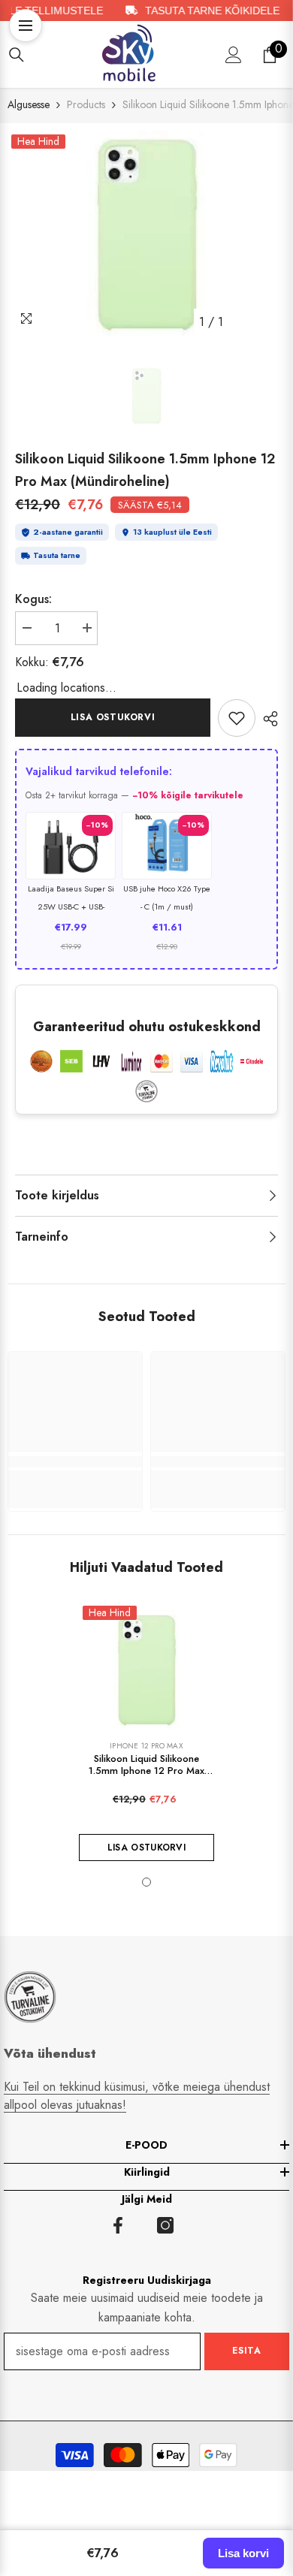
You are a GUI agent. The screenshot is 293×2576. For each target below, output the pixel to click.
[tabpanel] (147, 234)
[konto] (234, 55)
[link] (237, 718)
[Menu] (26, 26)
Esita (246, 2351)
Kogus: (33, 599)
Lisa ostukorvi (113, 717)
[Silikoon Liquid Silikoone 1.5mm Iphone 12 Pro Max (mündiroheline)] (146, 1670)
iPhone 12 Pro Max (146, 1746)
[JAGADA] (267, 719)
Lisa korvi (243, 2553)
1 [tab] (146, 1882)
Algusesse (29, 104)
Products (86, 104)
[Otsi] (17, 55)
